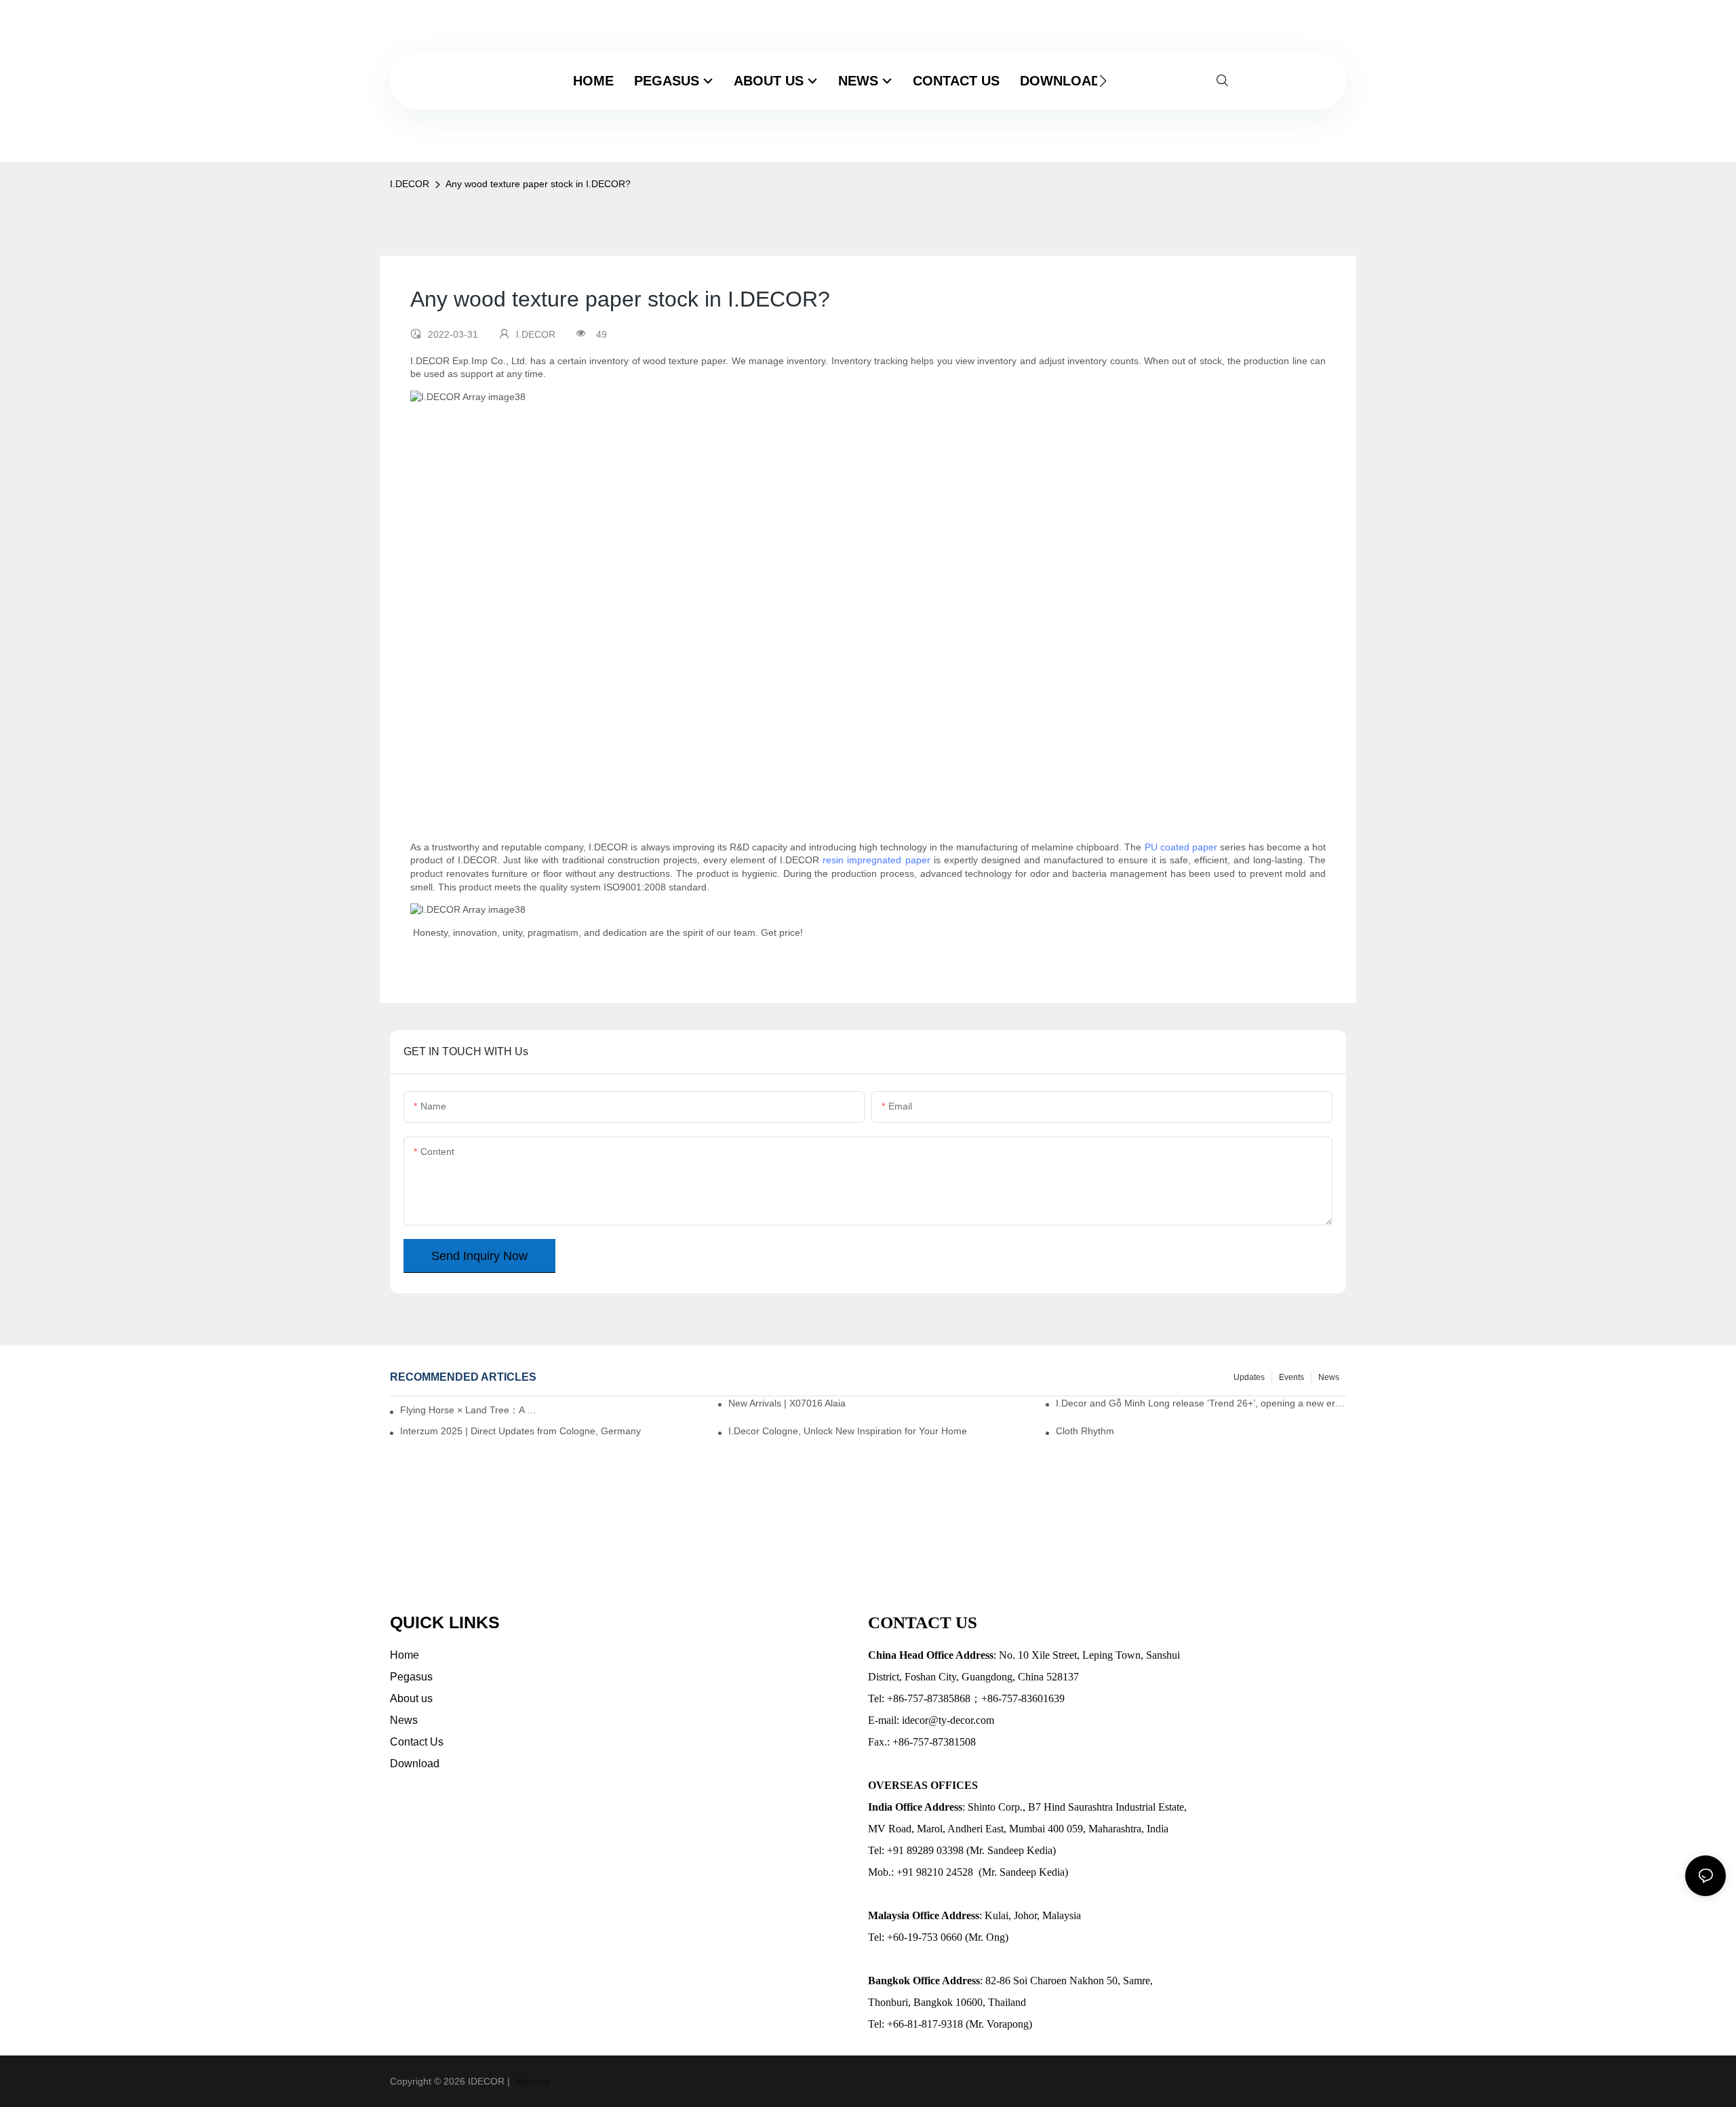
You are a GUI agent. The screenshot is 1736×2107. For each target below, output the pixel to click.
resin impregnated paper (876, 860)
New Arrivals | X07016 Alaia (787, 1403)
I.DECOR (410, 184)
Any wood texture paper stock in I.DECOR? (538, 184)
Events (1291, 1377)
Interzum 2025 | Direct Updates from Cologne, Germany (520, 1431)
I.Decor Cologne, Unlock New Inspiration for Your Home (848, 1431)
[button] (1103, 81)
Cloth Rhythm (1085, 1431)
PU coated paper (1181, 847)
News (1329, 1377)
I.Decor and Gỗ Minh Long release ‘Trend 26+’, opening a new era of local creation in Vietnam (1201, 1403)
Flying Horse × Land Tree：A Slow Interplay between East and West (471, 1410)
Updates (1249, 1377)
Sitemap (532, 2081)
